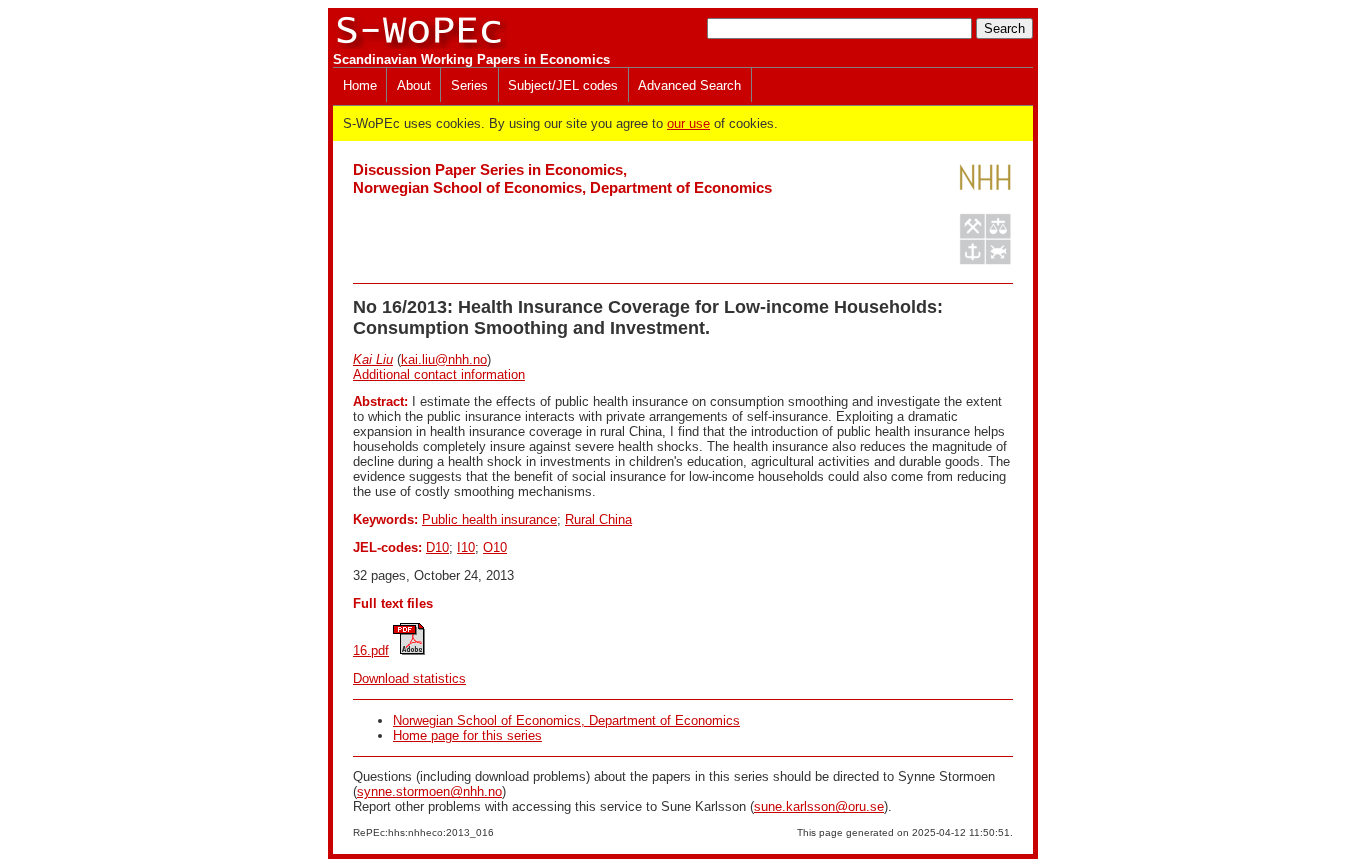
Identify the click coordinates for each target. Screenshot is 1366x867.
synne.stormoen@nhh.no (429, 791)
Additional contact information (439, 374)
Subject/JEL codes (563, 85)
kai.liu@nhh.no (444, 359)
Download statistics (409, 678)
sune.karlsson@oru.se (819, 806)
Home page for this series (467, 735)
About (414, 85)
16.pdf (371, 650)
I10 (466, 547)
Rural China (598, 519)
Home (360, 85)
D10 (437, 547)
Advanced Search (689, 85)
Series (469, 85)
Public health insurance (489, 519)
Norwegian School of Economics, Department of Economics (566, 720)
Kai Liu (373, 359)
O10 (495, 547)
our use (688, 123)
